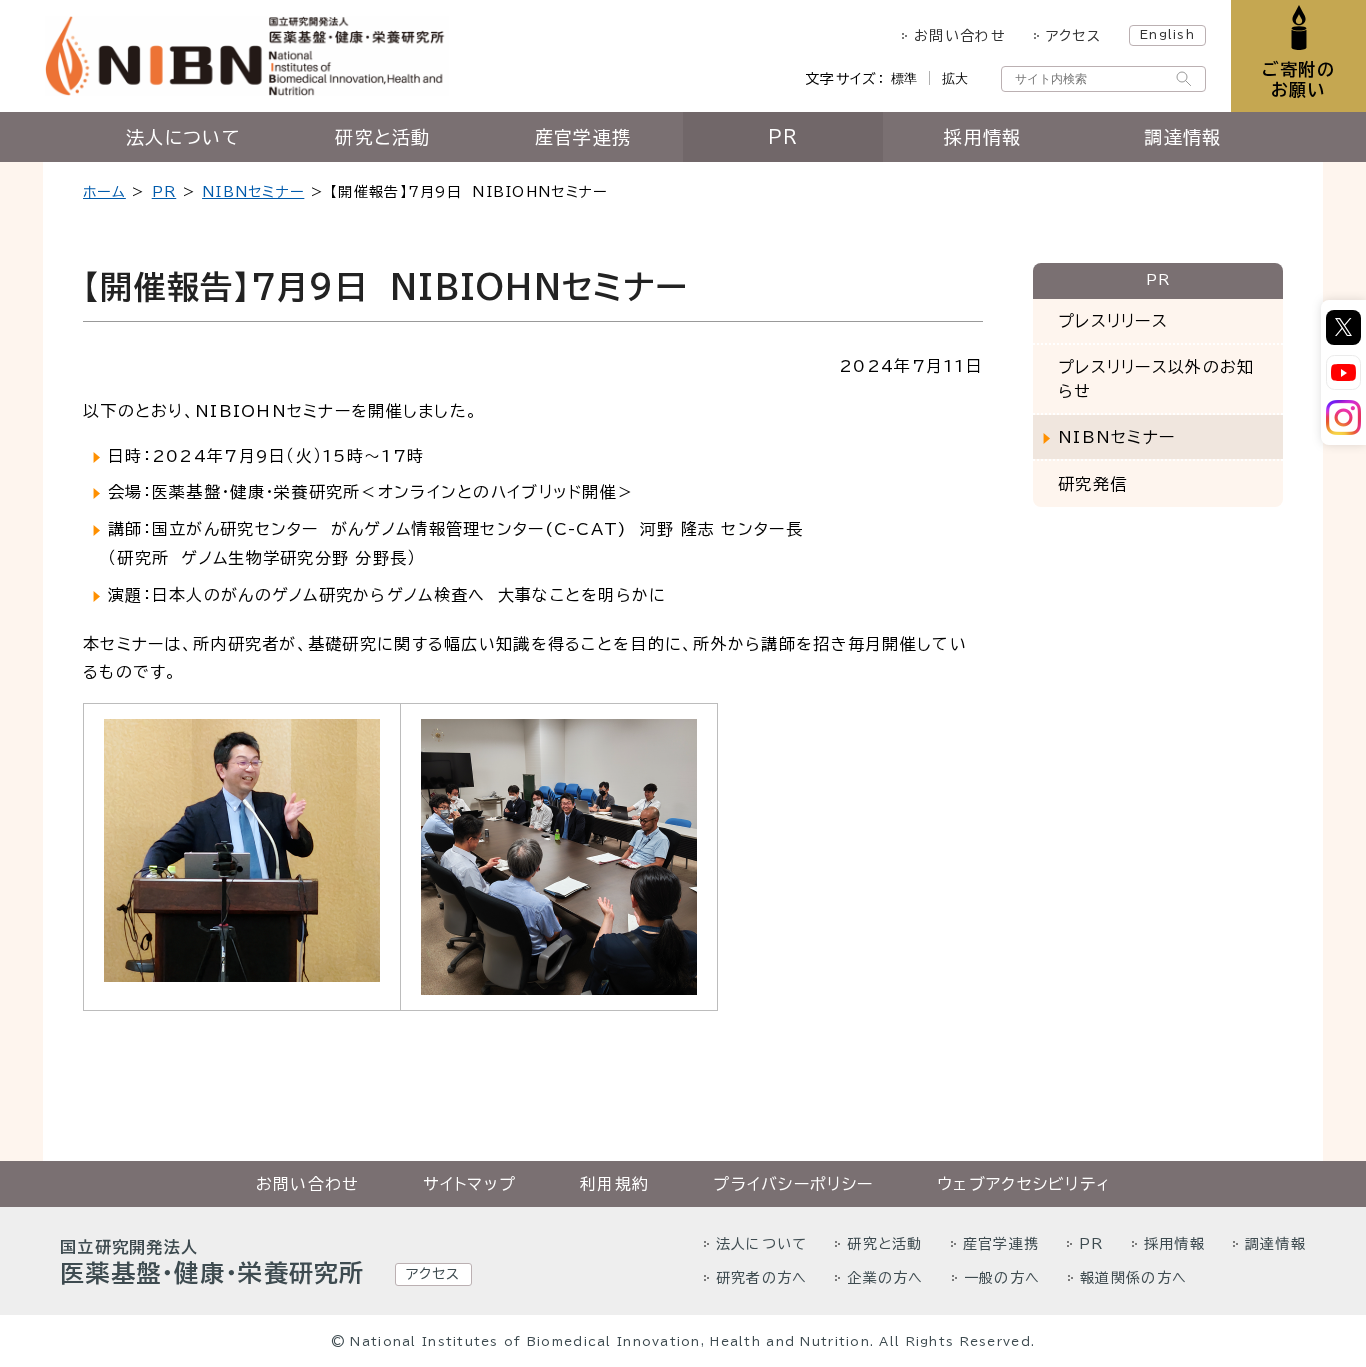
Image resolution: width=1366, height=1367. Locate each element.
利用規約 (614, 1184)
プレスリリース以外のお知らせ (1156, 379)
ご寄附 (1298, 79)
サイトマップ (469, 1184)
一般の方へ (1002, 1278)
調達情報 (1182, 137)
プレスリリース (1113, 321)
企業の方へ (885, 1278)
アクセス (1073, 36)
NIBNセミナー (253, 192)
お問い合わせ (960, 36)
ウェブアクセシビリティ (1023, 1184)
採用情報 (982, 137)
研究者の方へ (762, 1278)
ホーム (104, 192)
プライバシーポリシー (793, 1184)
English (1167, 34)
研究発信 (1092, 484)
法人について (183, 137)
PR (783, 137)
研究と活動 (382, 137)
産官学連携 (583, 137)
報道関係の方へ (1133, 1278)
